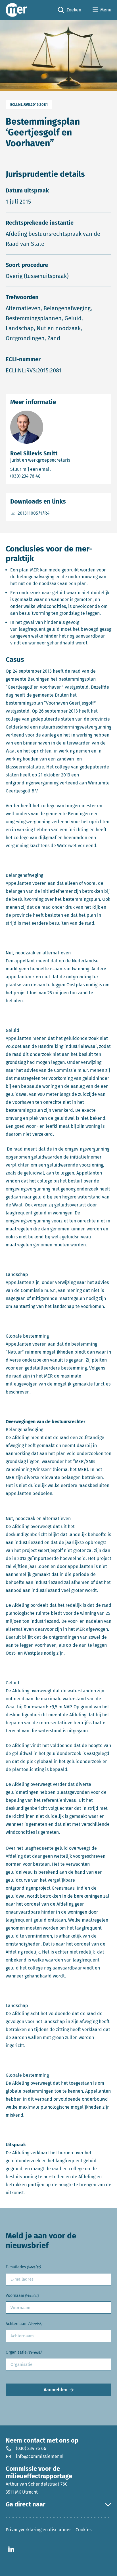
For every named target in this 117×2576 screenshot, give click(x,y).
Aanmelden (56, 2390)
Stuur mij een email (56, 469)
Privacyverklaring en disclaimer (38, 2530)
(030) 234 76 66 (31, 2448)
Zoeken (70, 10)
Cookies (83, 2530)
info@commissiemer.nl (40, 2456)
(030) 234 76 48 (48, 476)
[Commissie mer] (16, 10)
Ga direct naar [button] (26, 2504)
